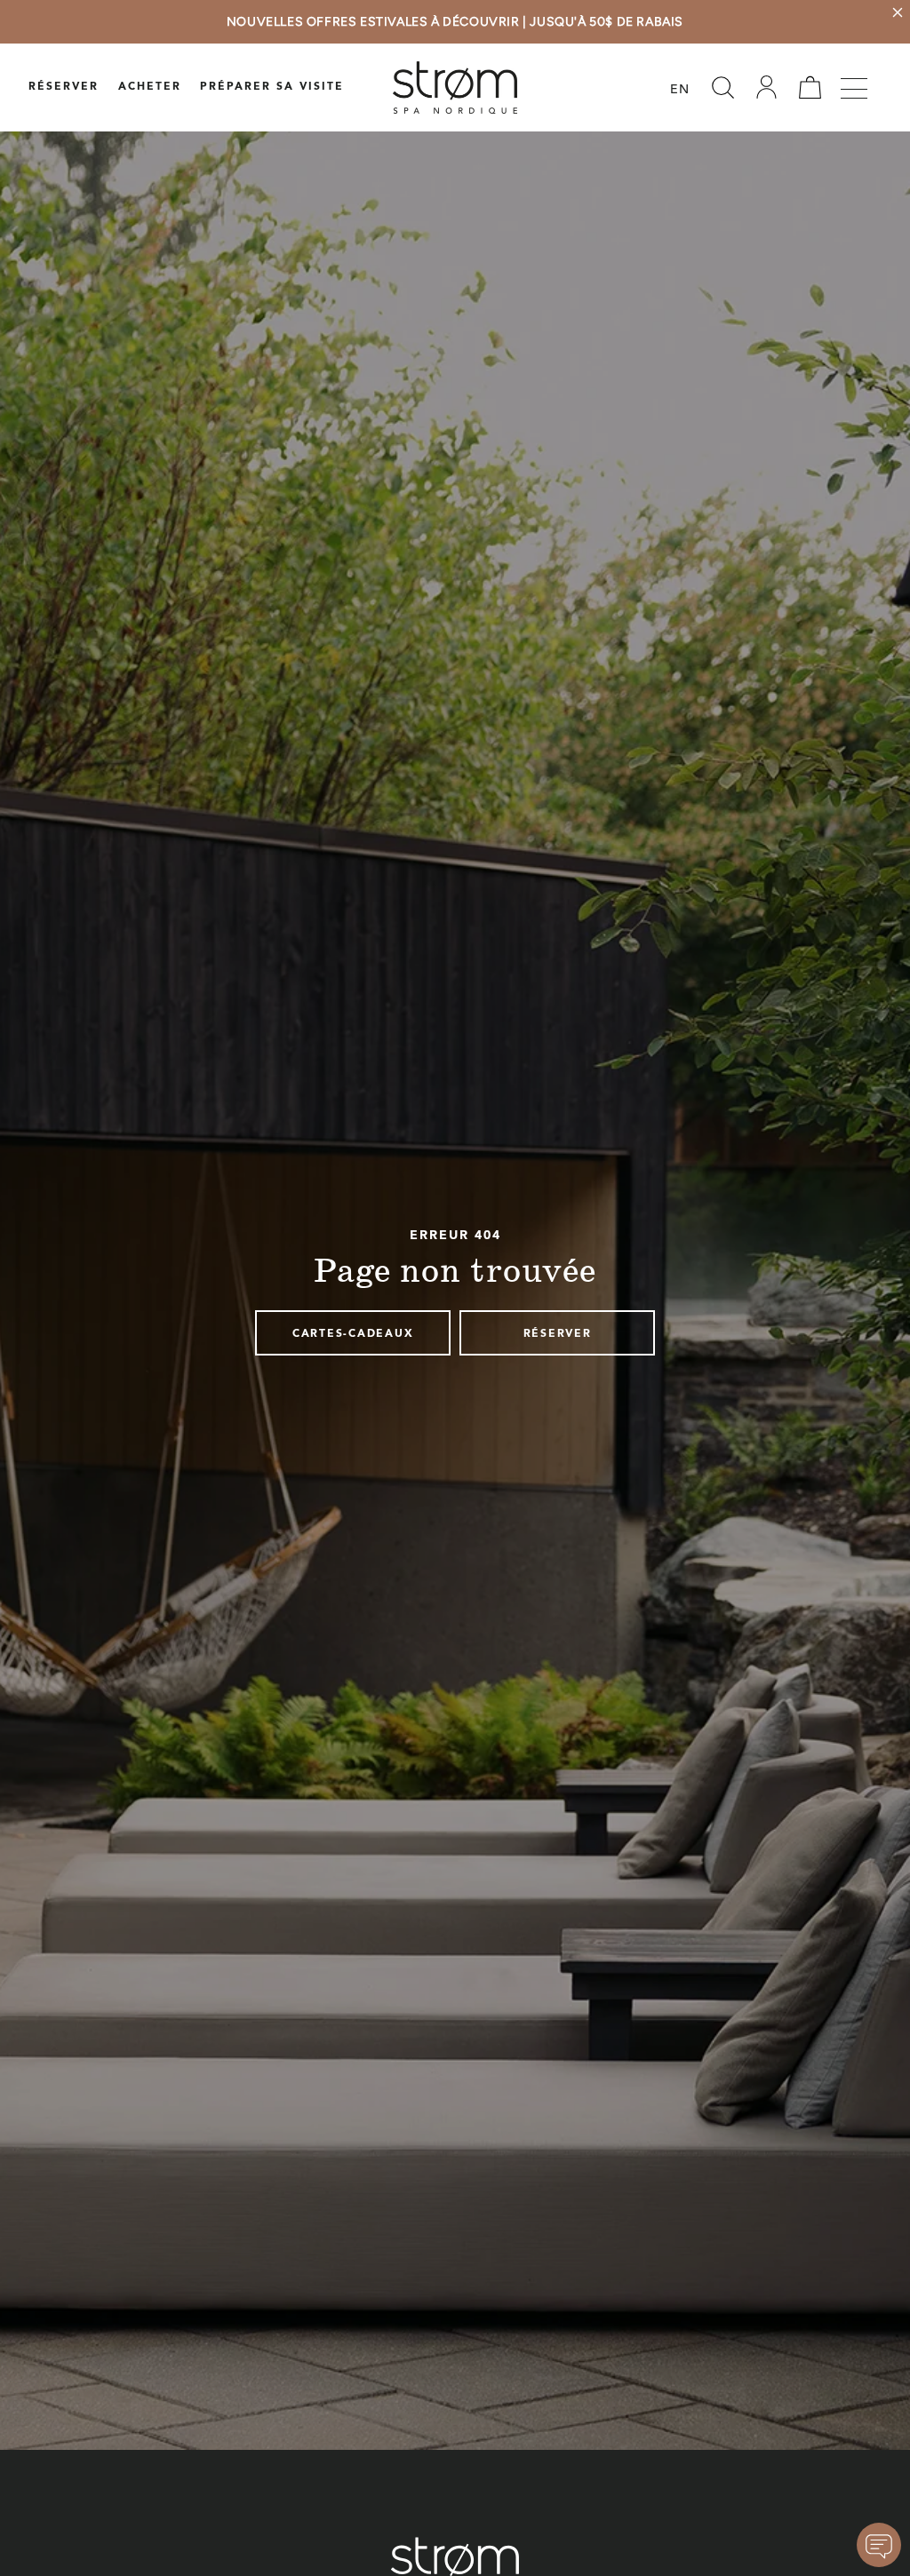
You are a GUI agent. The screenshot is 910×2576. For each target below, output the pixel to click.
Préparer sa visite (272, 87)
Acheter (150, 87)
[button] (722, 87)
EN (680, 91)
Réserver (64, 87)
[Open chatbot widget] (879, 2545)
